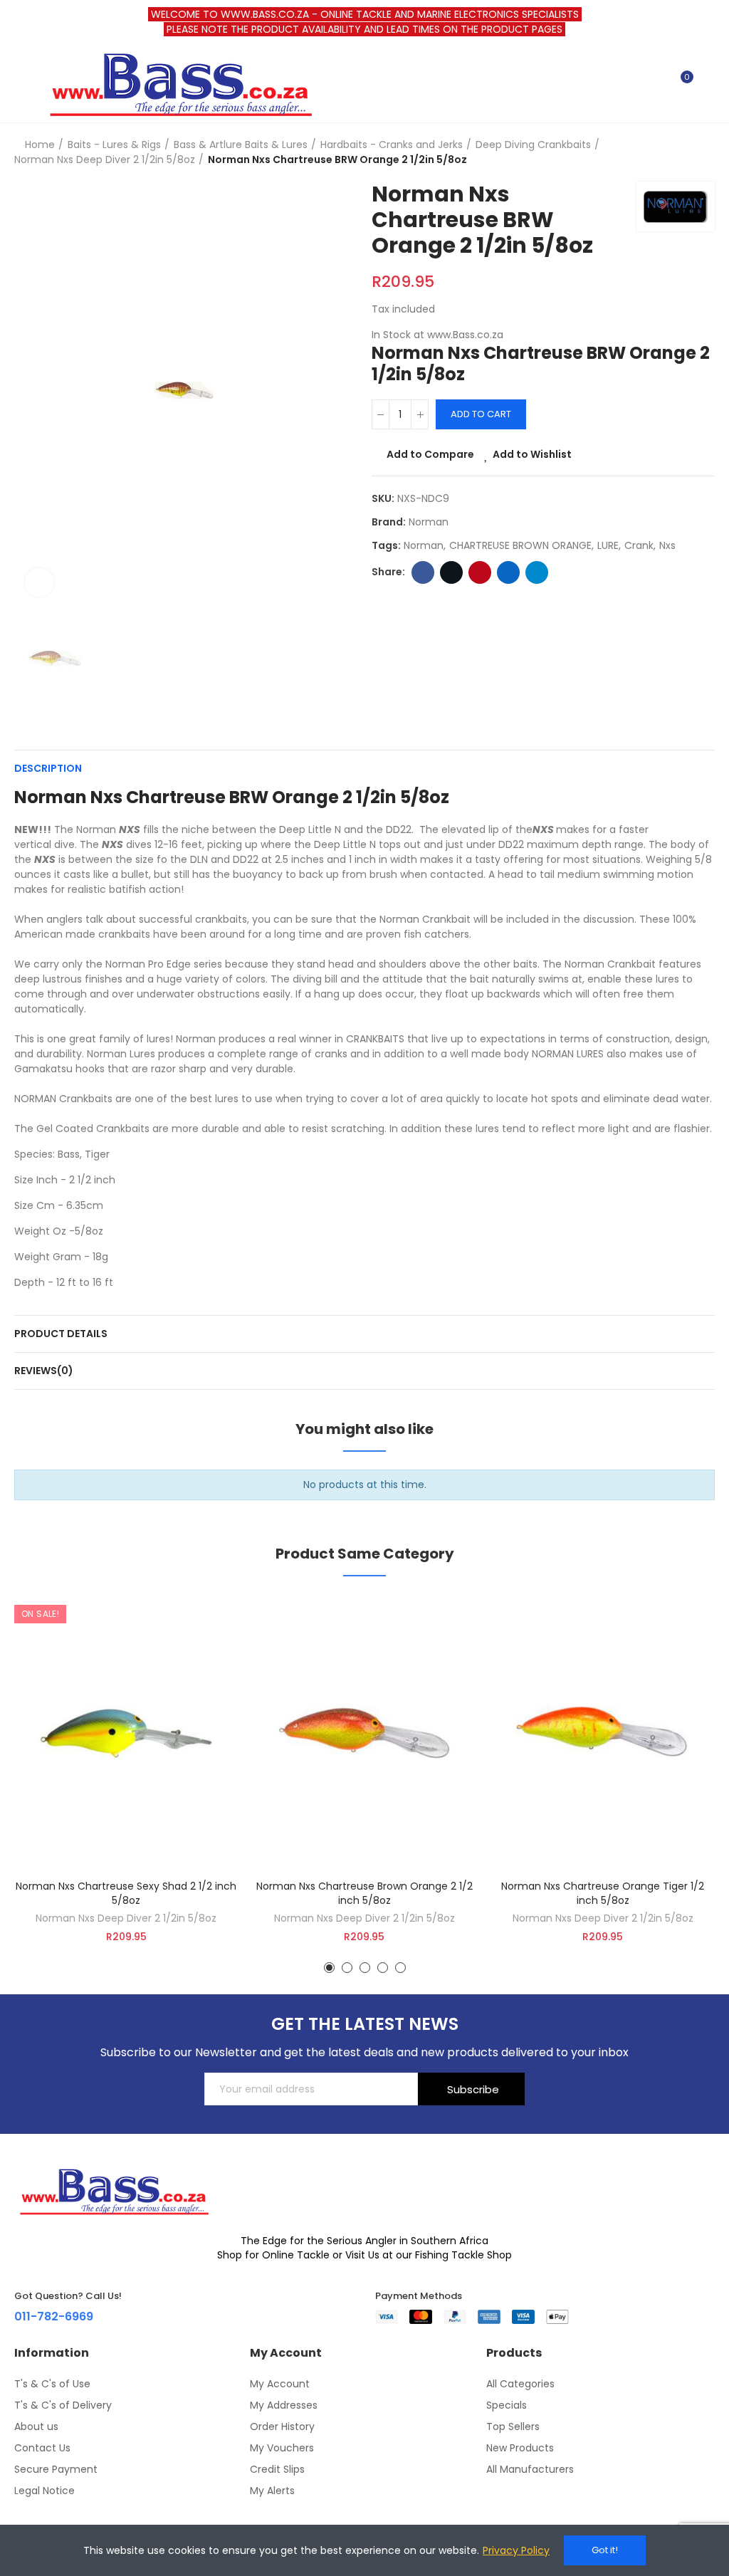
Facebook (423, 572)
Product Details (61, 1334)
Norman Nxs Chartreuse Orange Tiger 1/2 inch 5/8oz (603, 1893)
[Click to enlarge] (39, 582)
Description (48, 768)
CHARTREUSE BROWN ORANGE (520, 545)
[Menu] (21, 83)
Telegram (537, 572)
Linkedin (508, 572)
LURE (608, 545)
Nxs (667, 545)
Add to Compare (430, 454)
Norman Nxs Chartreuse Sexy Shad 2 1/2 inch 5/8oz (126, 1893)
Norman (429, 522)
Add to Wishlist (532, 454)
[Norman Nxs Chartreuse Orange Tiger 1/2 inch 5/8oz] (603, 1733)
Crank (639, 545)
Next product (704, 152)
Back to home (686, 152)
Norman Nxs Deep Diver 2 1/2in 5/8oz (126, 1918)
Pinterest (480, 572)
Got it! (605, 2550)
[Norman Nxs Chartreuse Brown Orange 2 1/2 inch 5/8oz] (365, 1733)
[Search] (656, 83)
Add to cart (481, 414)
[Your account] (708, 83)
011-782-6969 (54, 2316)
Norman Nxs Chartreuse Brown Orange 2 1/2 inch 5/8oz (364, 1893)
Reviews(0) (44, 1371)
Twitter (451, 572)
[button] (329, 1968)
